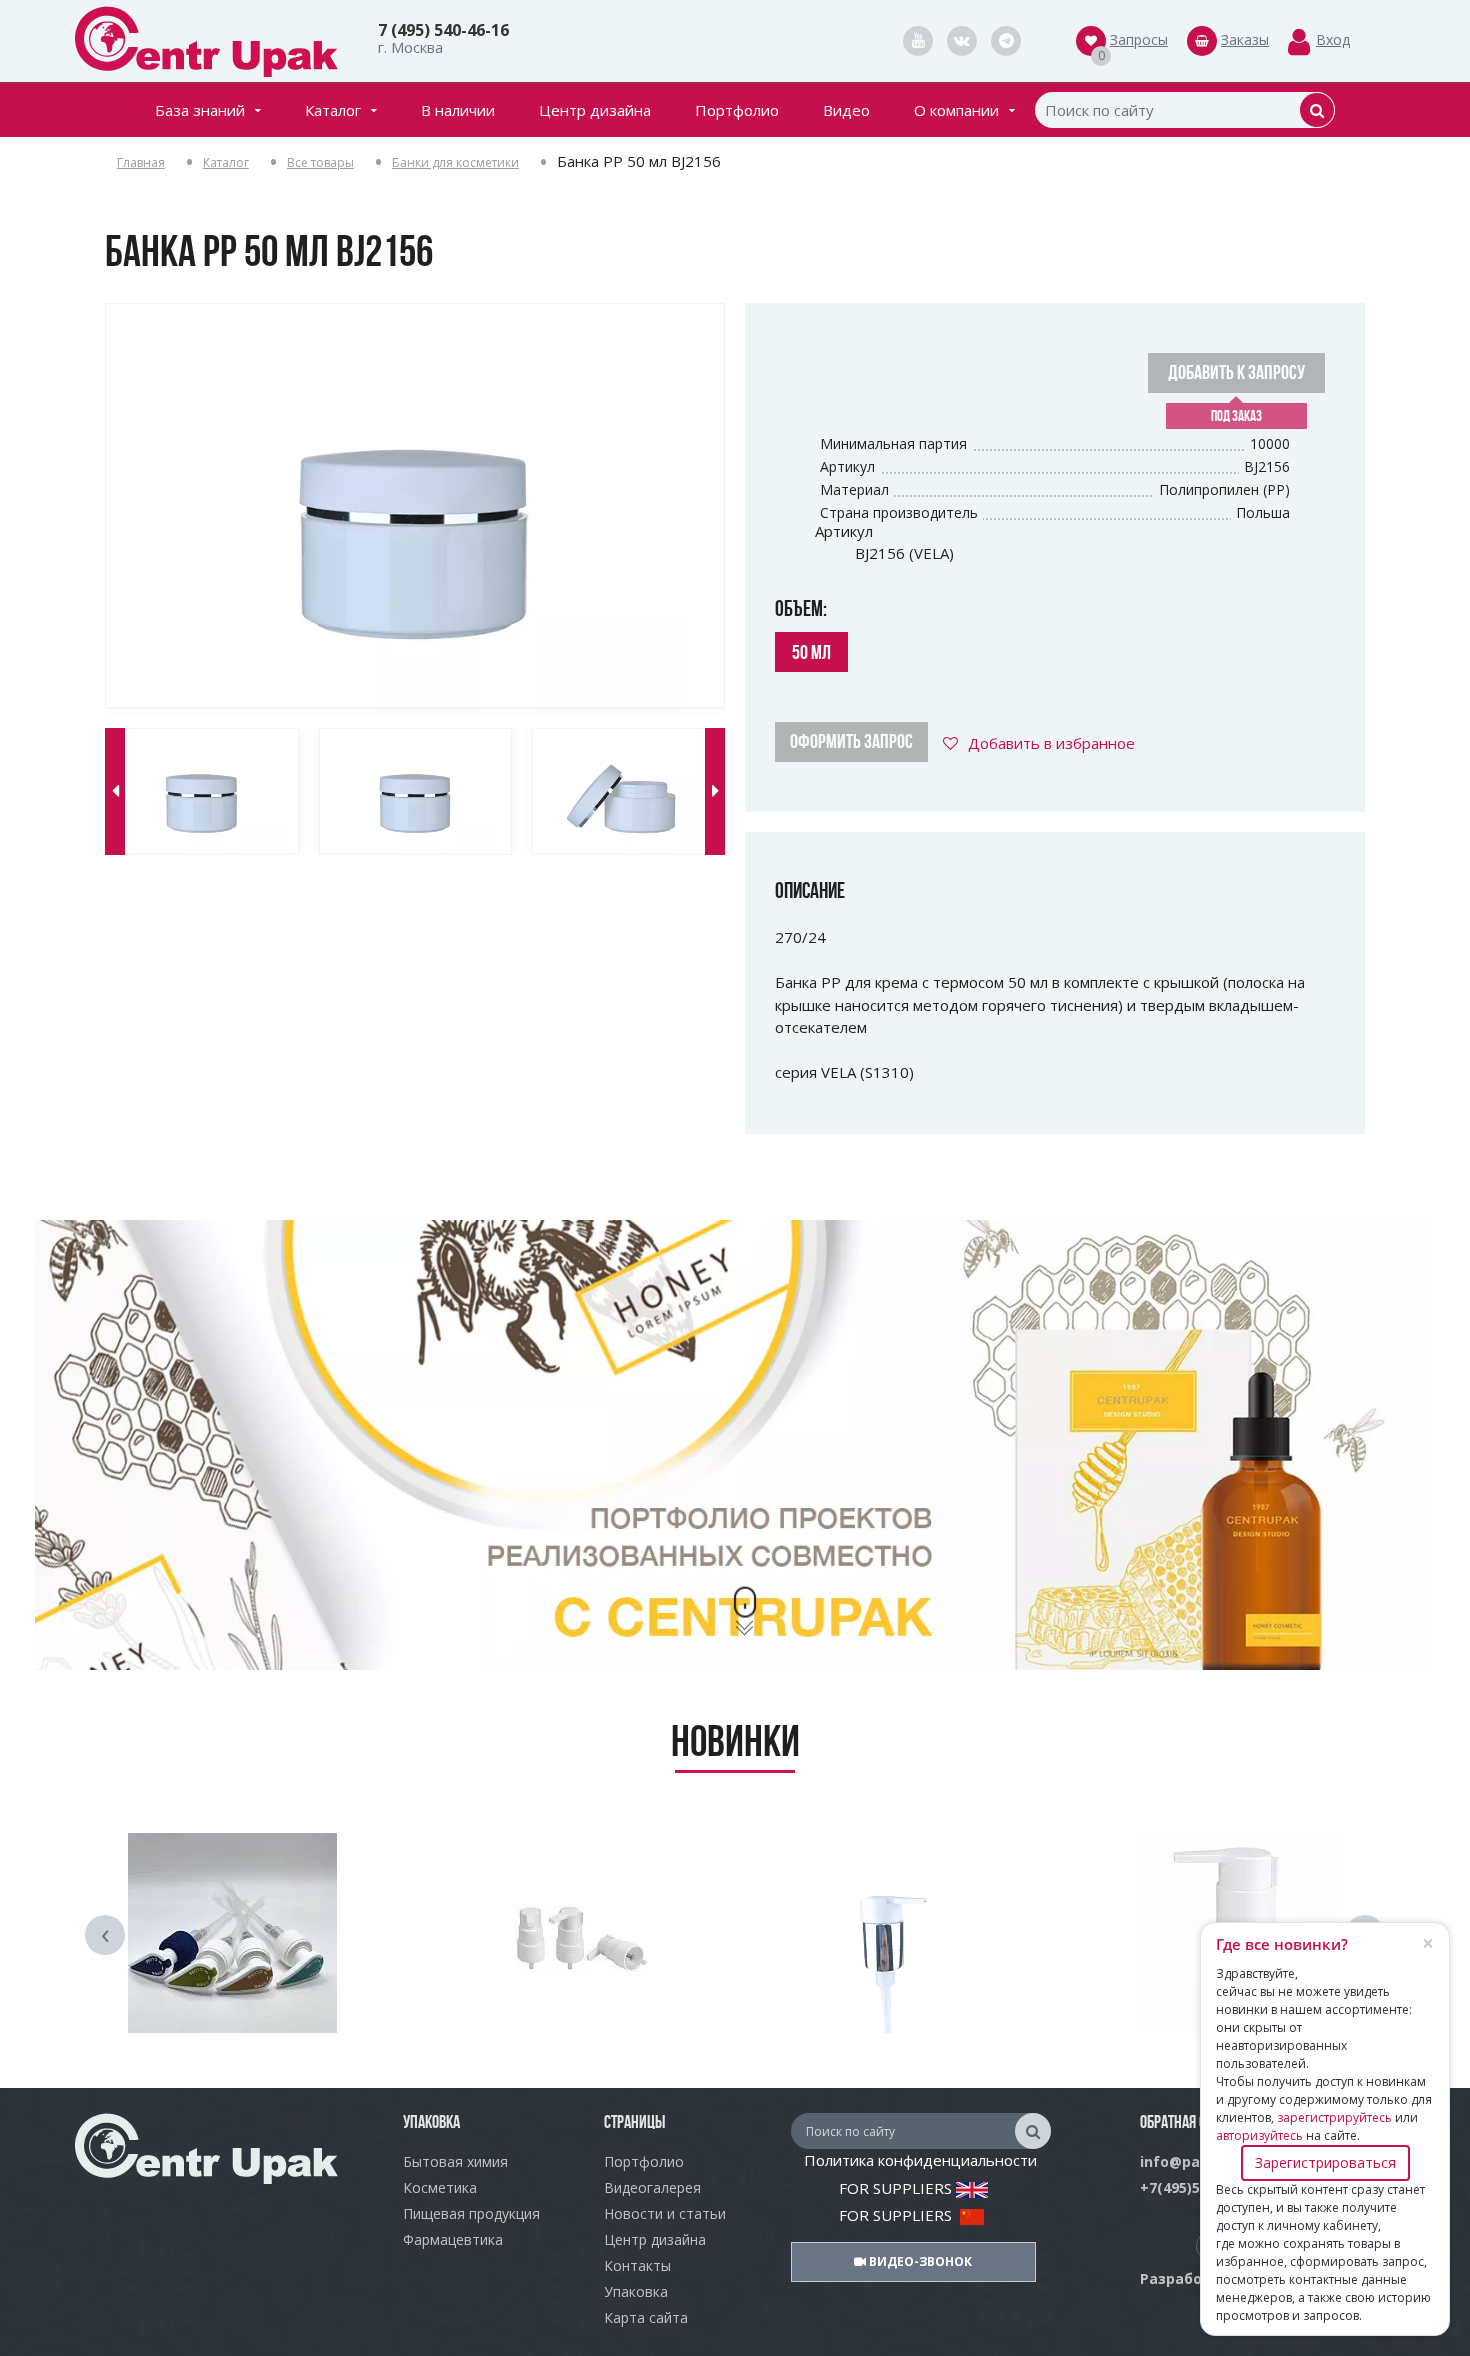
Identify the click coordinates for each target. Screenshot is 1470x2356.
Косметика (440, 2187)
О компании (956, 110)
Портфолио (737, 110)
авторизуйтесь (1259, 2135)
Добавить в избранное (1051, 743)
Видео (846, 110)
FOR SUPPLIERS (897, 2188)
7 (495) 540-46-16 (443, 30)
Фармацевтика (453, 2239)
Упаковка (636, 2291)
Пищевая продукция (471, 2213)
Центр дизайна (595, 110)
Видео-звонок (919, 2261)
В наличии (458, 110)
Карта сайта (646, 2317)
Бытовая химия (455, 2161)
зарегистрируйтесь (1334, 2117)
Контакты (637, 2265)
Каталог (333, 110)
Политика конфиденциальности (920, 2160)
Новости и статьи (665, 2213)
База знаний (200, 110)
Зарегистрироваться (1325, 2162)
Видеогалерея (652, 2187)
